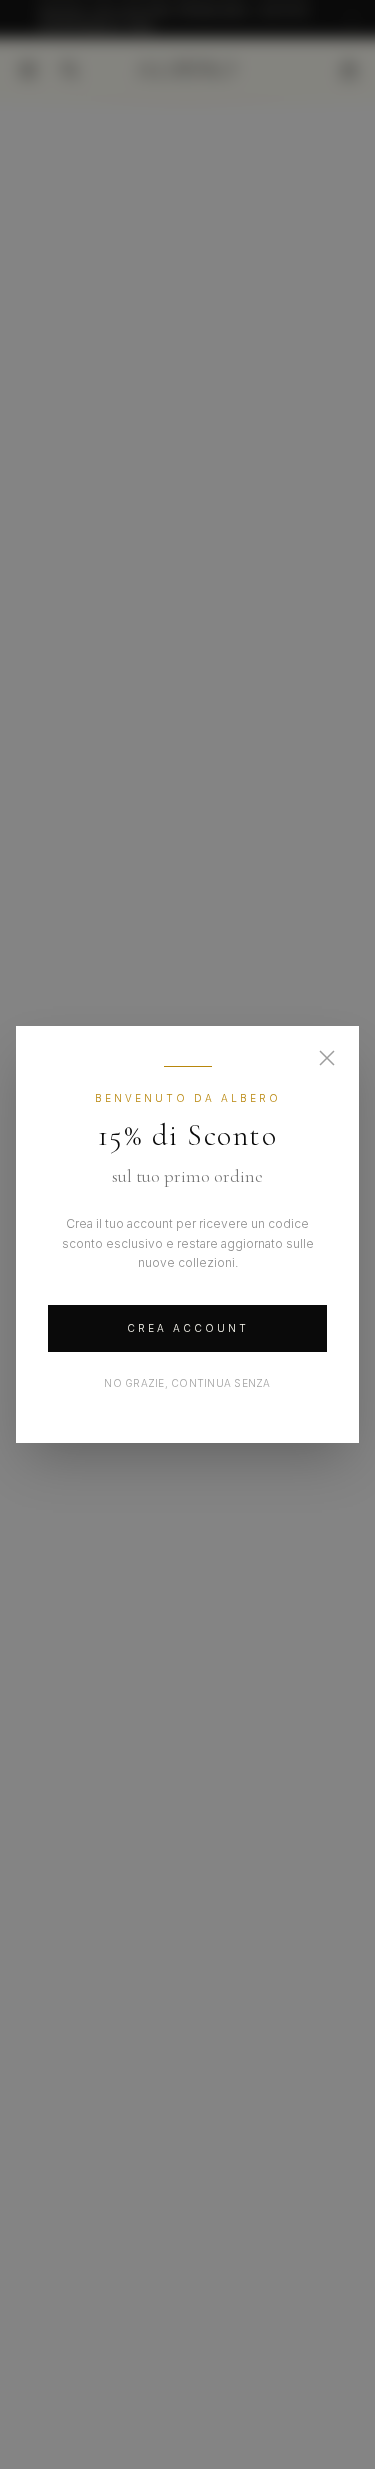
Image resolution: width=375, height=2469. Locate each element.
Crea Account (188, 1328)
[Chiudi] (327, 1058)
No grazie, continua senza (187, 1383)
